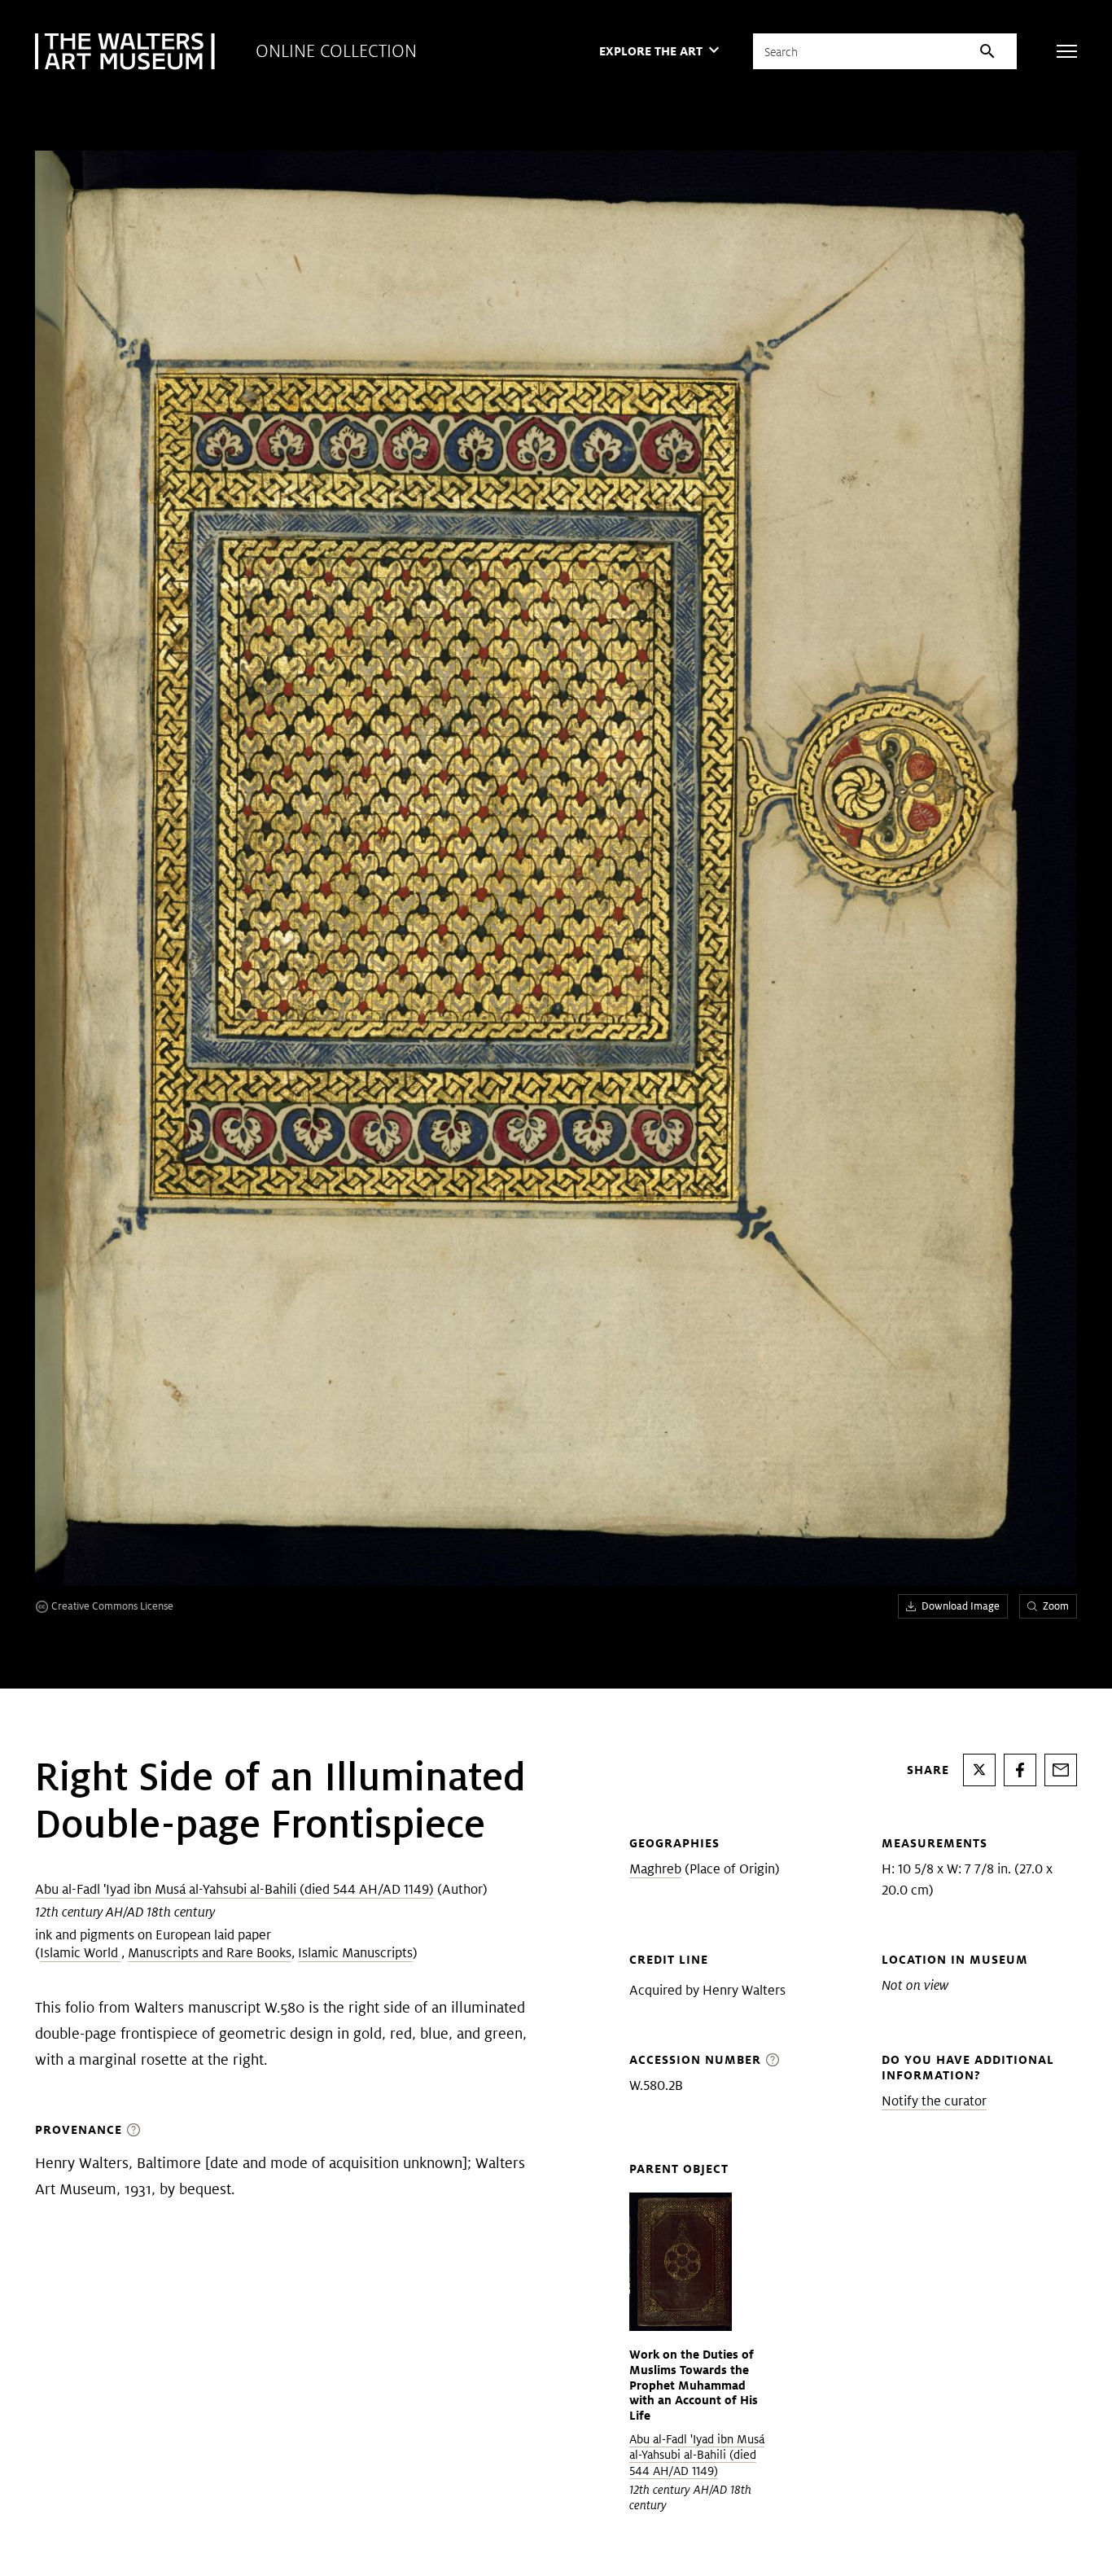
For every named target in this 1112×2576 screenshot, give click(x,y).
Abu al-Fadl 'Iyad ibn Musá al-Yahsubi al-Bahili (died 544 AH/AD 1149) (234, 1889)
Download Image (961, 1606)
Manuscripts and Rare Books (210, 1953)
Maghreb (655, 1869)
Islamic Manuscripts (355, 1953)
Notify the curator (934, 2101)
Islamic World (81, 1953)
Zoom (1056, 1606)
